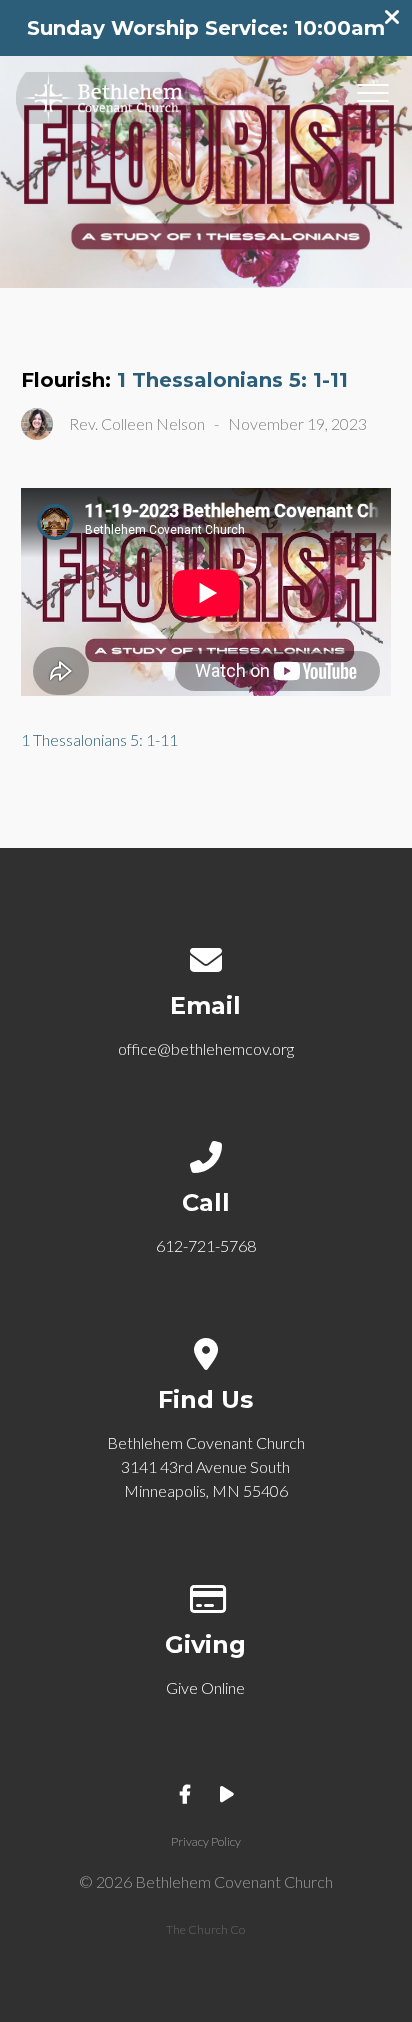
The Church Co (205, 1929)
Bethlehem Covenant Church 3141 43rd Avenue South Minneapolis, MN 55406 (206, 1466)
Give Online (205, 1687)
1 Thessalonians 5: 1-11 (232, 380)
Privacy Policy (206, 1841)
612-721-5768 (206, 1245)
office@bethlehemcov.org (206, 1048)
